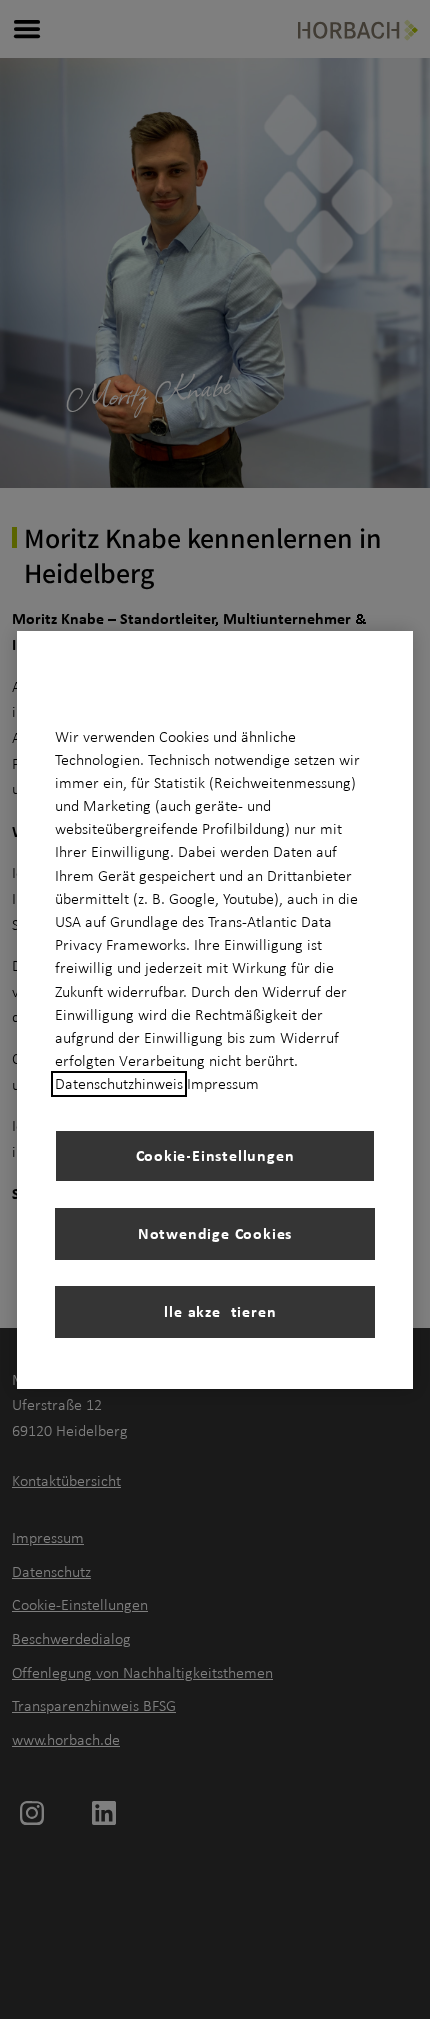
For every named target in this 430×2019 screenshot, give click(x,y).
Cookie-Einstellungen (215, 1155)
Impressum (223, 1084)
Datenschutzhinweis (119, 1084)
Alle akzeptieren (215, 1311)
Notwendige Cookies (215, 1233)
